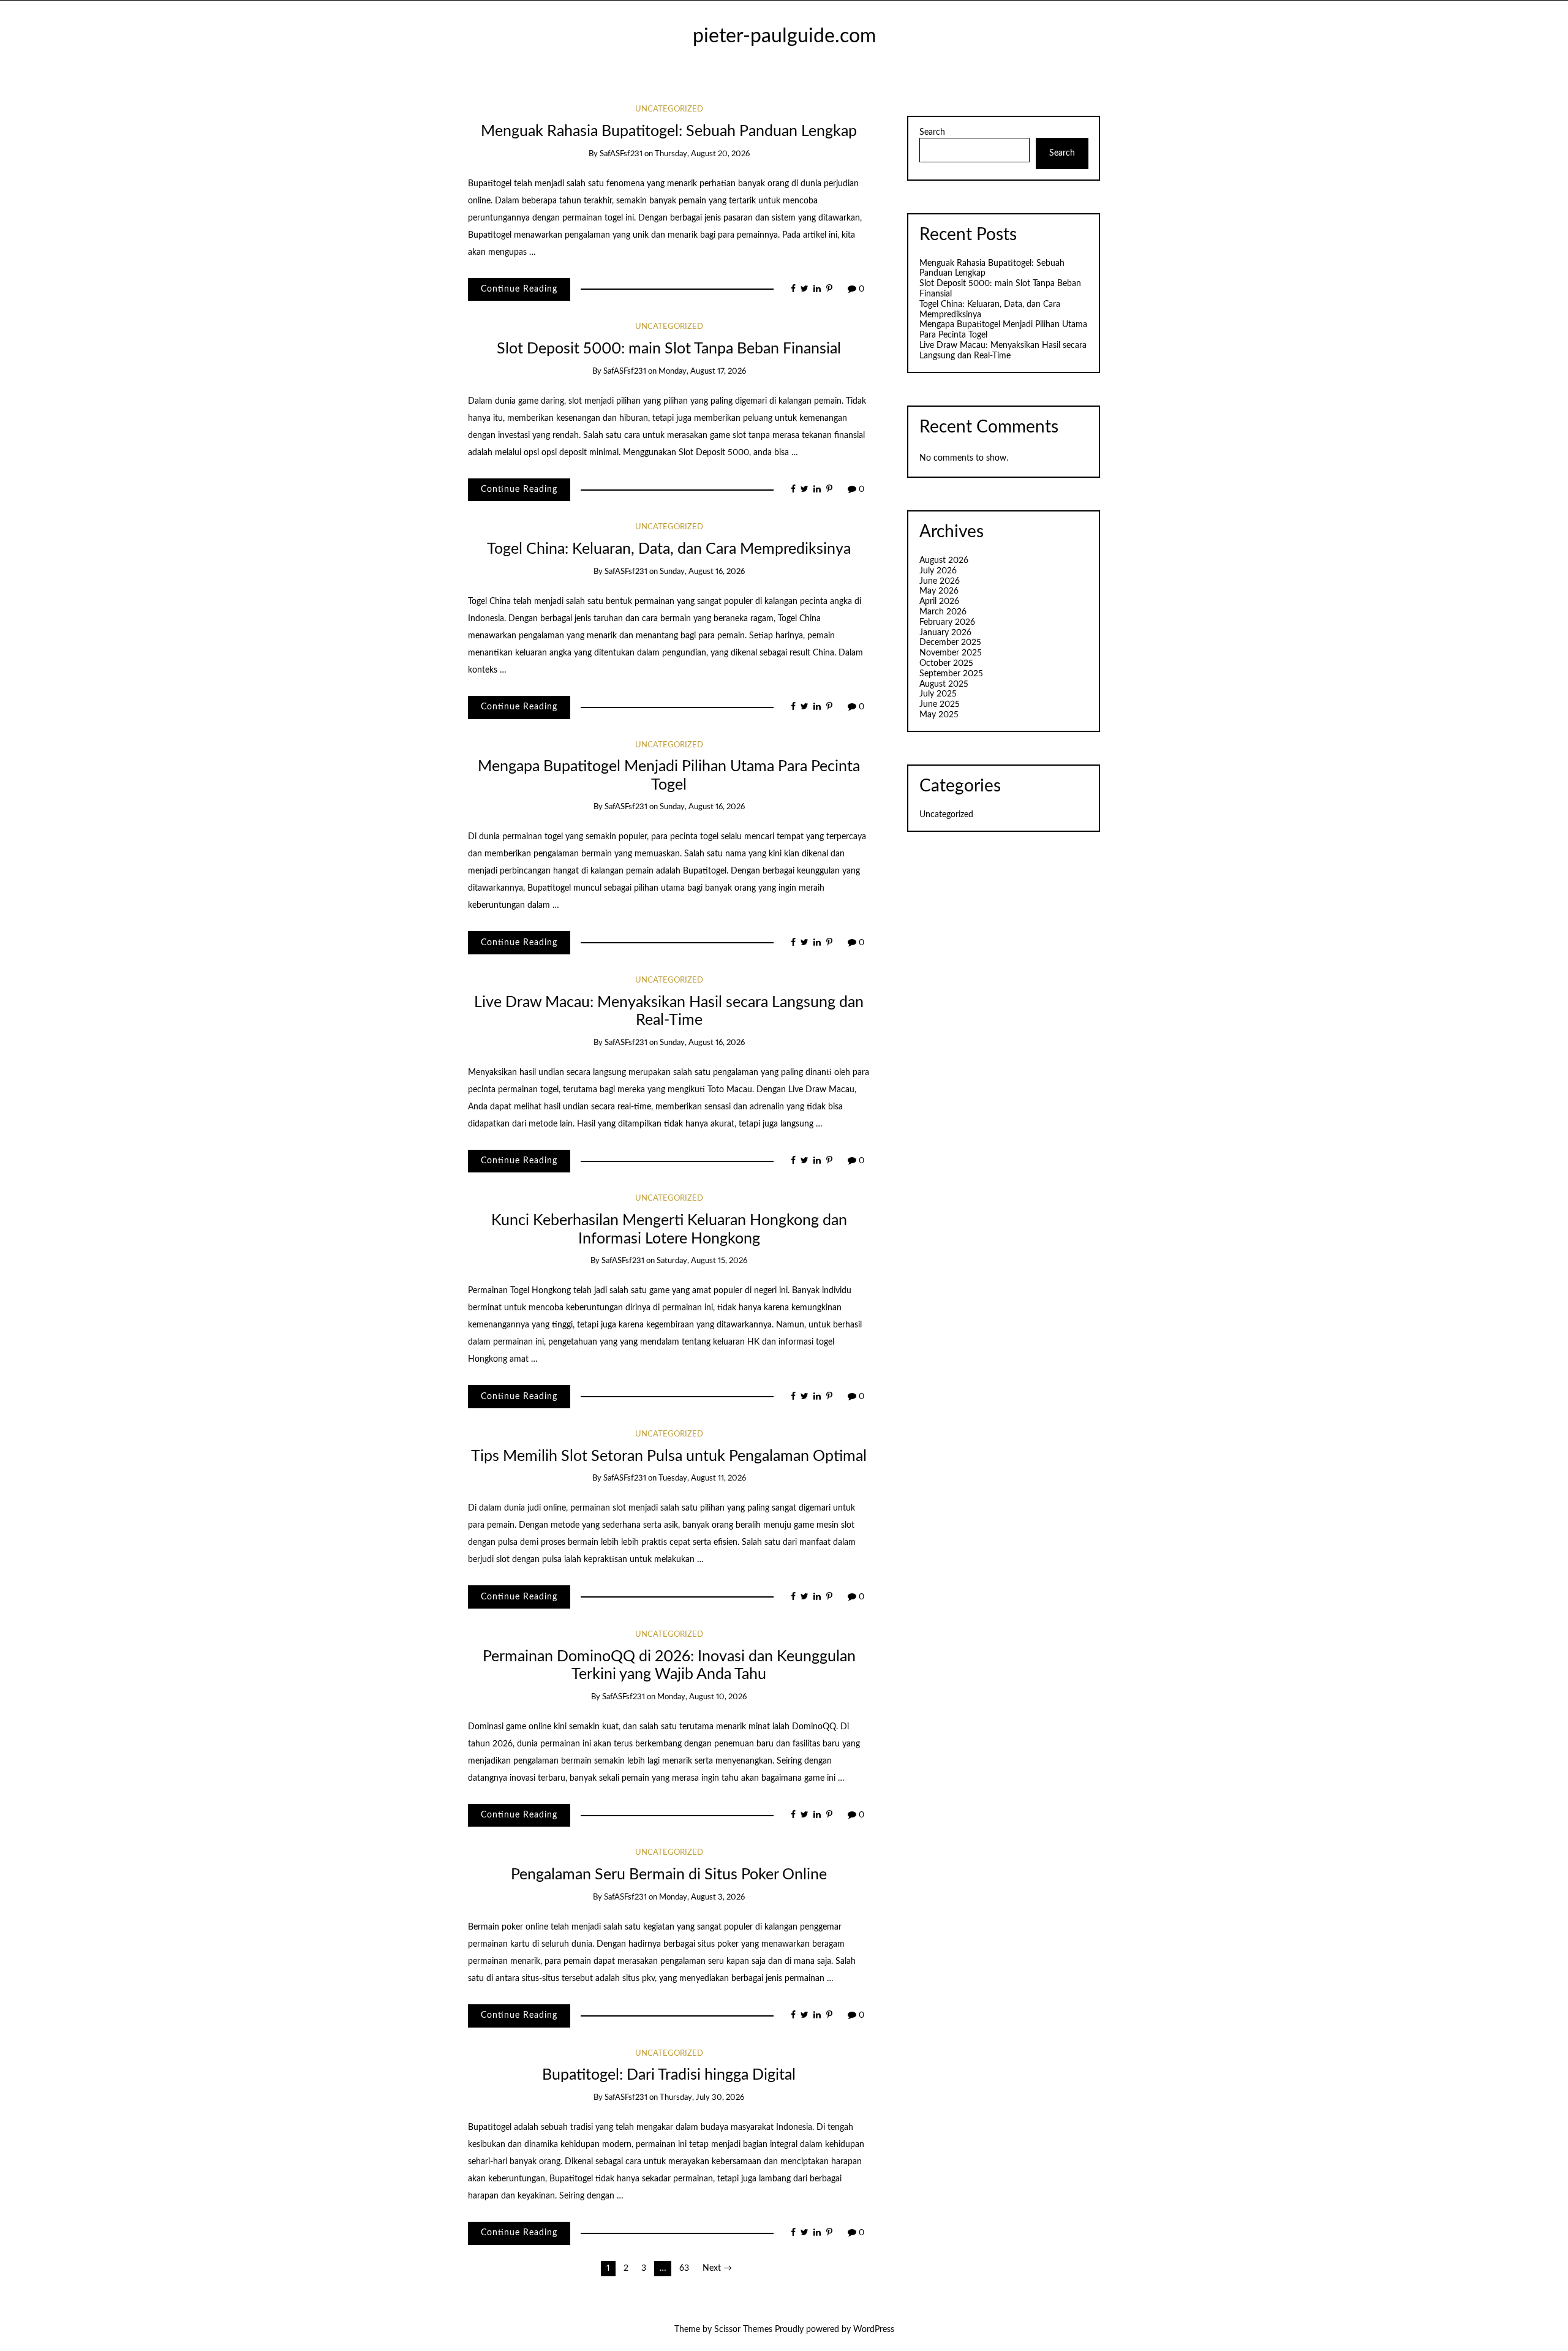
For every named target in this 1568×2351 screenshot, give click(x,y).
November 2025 (951, 653)
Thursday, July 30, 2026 (702, 2098)
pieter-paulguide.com (784, 36)
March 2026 (943, 612)
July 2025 (938, 694)
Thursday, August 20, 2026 (702, 154)
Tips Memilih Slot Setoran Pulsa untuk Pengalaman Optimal (669, 1456)
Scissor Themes (743, 2330)
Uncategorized (669, 109)
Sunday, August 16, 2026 (702, 572)
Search (932, 132)
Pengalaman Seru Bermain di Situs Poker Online (669, 1875)
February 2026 (947, 622)
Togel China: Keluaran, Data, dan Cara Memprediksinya (669, 549)
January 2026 (945, 633)
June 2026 (940, 581)
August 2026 (944, 560)
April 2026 (939, 602)
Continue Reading (519, 289)
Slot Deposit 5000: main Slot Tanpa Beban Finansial (669, 349)
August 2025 (944, 684)
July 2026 (938, 571)
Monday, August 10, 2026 (702, 1697)
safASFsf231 (621, 154)
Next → (717, 2268)
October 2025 (946, 663)
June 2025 (940, 704)
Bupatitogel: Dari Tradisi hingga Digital (669, 2075)
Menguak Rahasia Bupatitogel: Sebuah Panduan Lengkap (669, 131)
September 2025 (951, 674)
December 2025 (950, 643)
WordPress (874, 2330)
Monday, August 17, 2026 (702, 372)
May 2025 (939, 715)
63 (684, 2268)
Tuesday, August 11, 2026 (702, 1478)
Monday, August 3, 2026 (702, 1897)
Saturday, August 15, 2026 (702, 1261)
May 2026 (939, 591)
